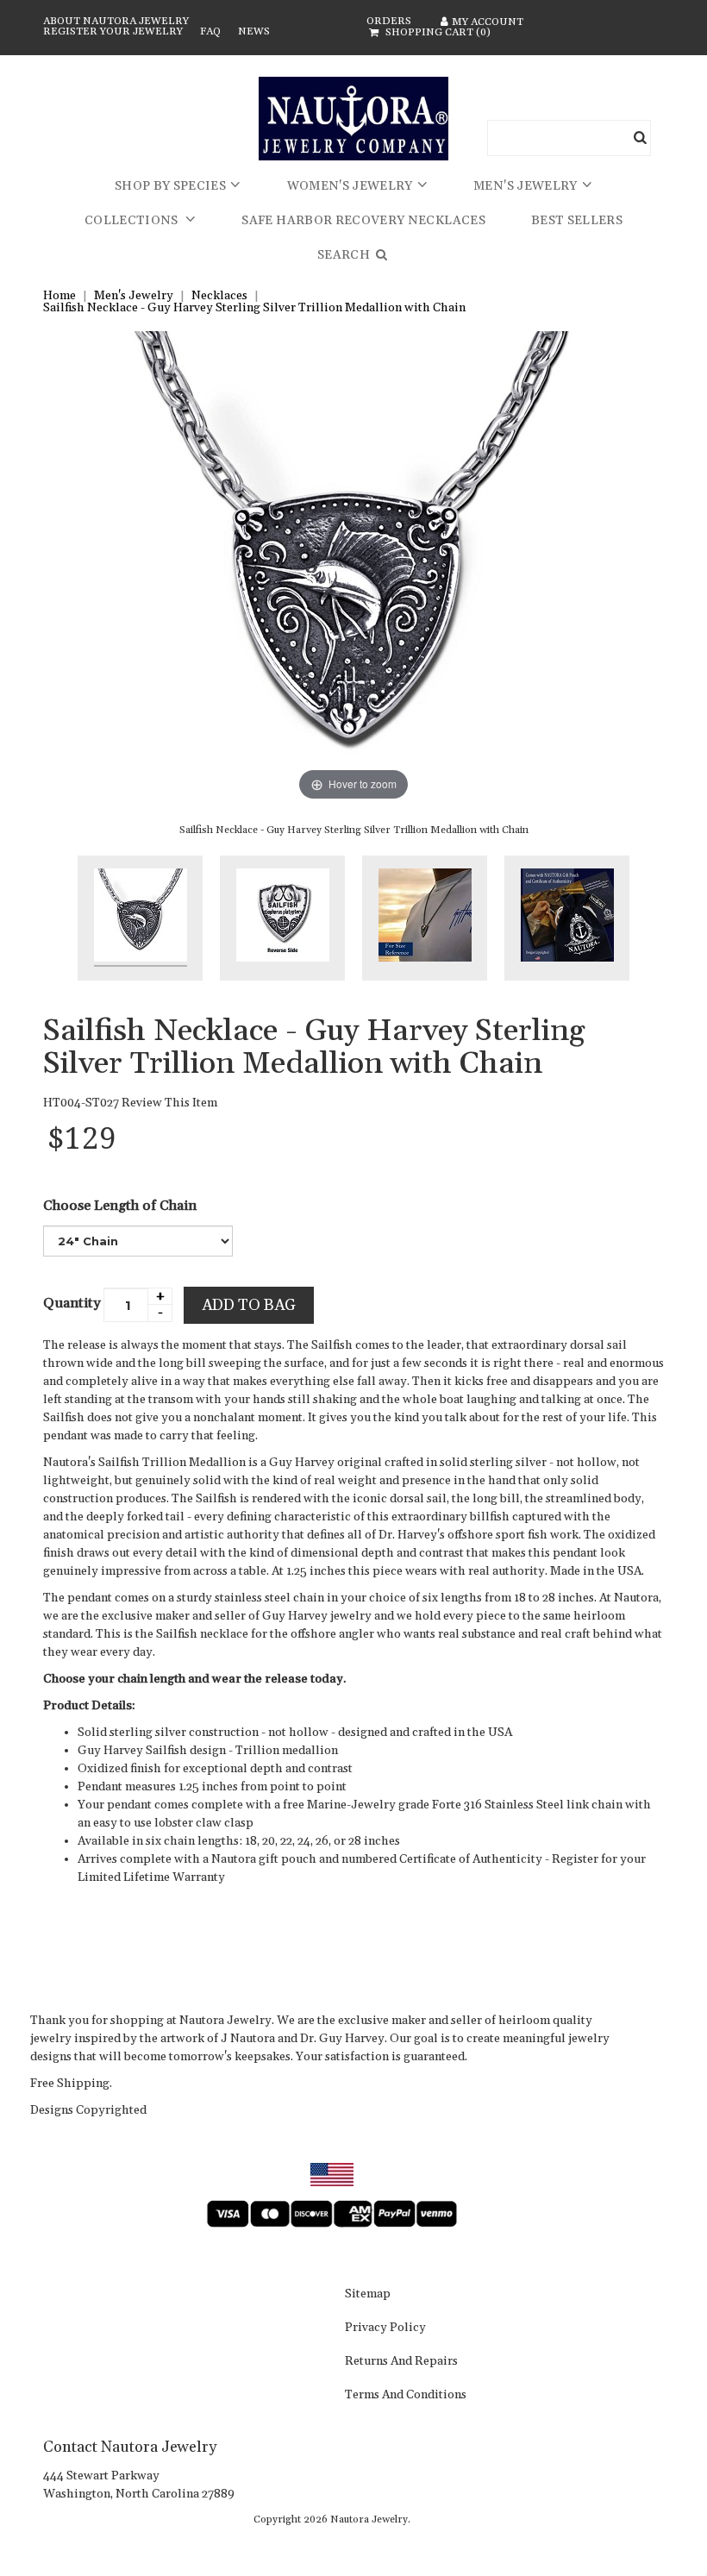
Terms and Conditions (406, 2396)
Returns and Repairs (401, 2362)
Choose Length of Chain (120, 1206)
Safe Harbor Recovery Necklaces (363, 221)
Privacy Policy (385, 2328)
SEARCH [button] (345, 255)
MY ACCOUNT (488, 22)
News (254, 31)
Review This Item (169, 1103)
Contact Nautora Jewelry (130, 2447)
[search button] (641, 138)
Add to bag (249, 1305)
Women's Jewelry (350, 186)
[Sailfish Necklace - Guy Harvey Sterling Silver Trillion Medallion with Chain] (140, 918)
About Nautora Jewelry (116, 21)
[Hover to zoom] (353, 567)
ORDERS (389, 21)
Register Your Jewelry (113, 31)
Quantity (72, 1303)
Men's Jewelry (526, 186)
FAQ (210, 31)
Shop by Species (170, 186)
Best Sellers (577, 221)
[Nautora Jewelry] (353, 119)
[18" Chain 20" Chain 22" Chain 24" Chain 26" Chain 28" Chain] (138, 1241)
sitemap (368, 2295)
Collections (133, 221)
